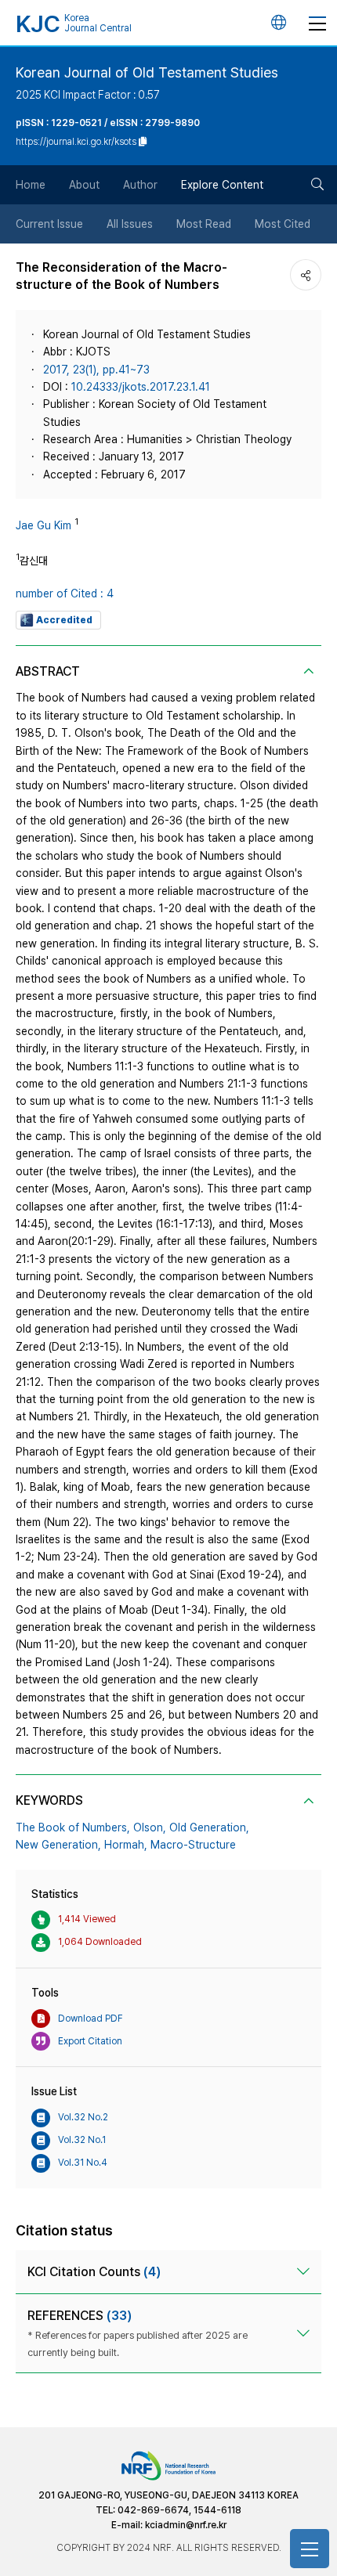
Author (140, 185)
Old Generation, (209, 1827)
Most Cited (283, 224)
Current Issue (49, 224)
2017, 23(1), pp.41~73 (96, 370)
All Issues (130, 224)
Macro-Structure (193, 1845)
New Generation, (58, 1845)
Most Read (204, 224)
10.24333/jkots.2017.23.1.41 (141, 387)
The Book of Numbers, (73, 1827)
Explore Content (222, 185)
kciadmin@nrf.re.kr (186, 2525)
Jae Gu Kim (43, 525)
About (84, 185)
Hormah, (126, 1845)
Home (31, 185)
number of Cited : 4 (65, 593)
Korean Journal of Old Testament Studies (147, 72)
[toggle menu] (317, 23)
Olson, (150, 1827)
